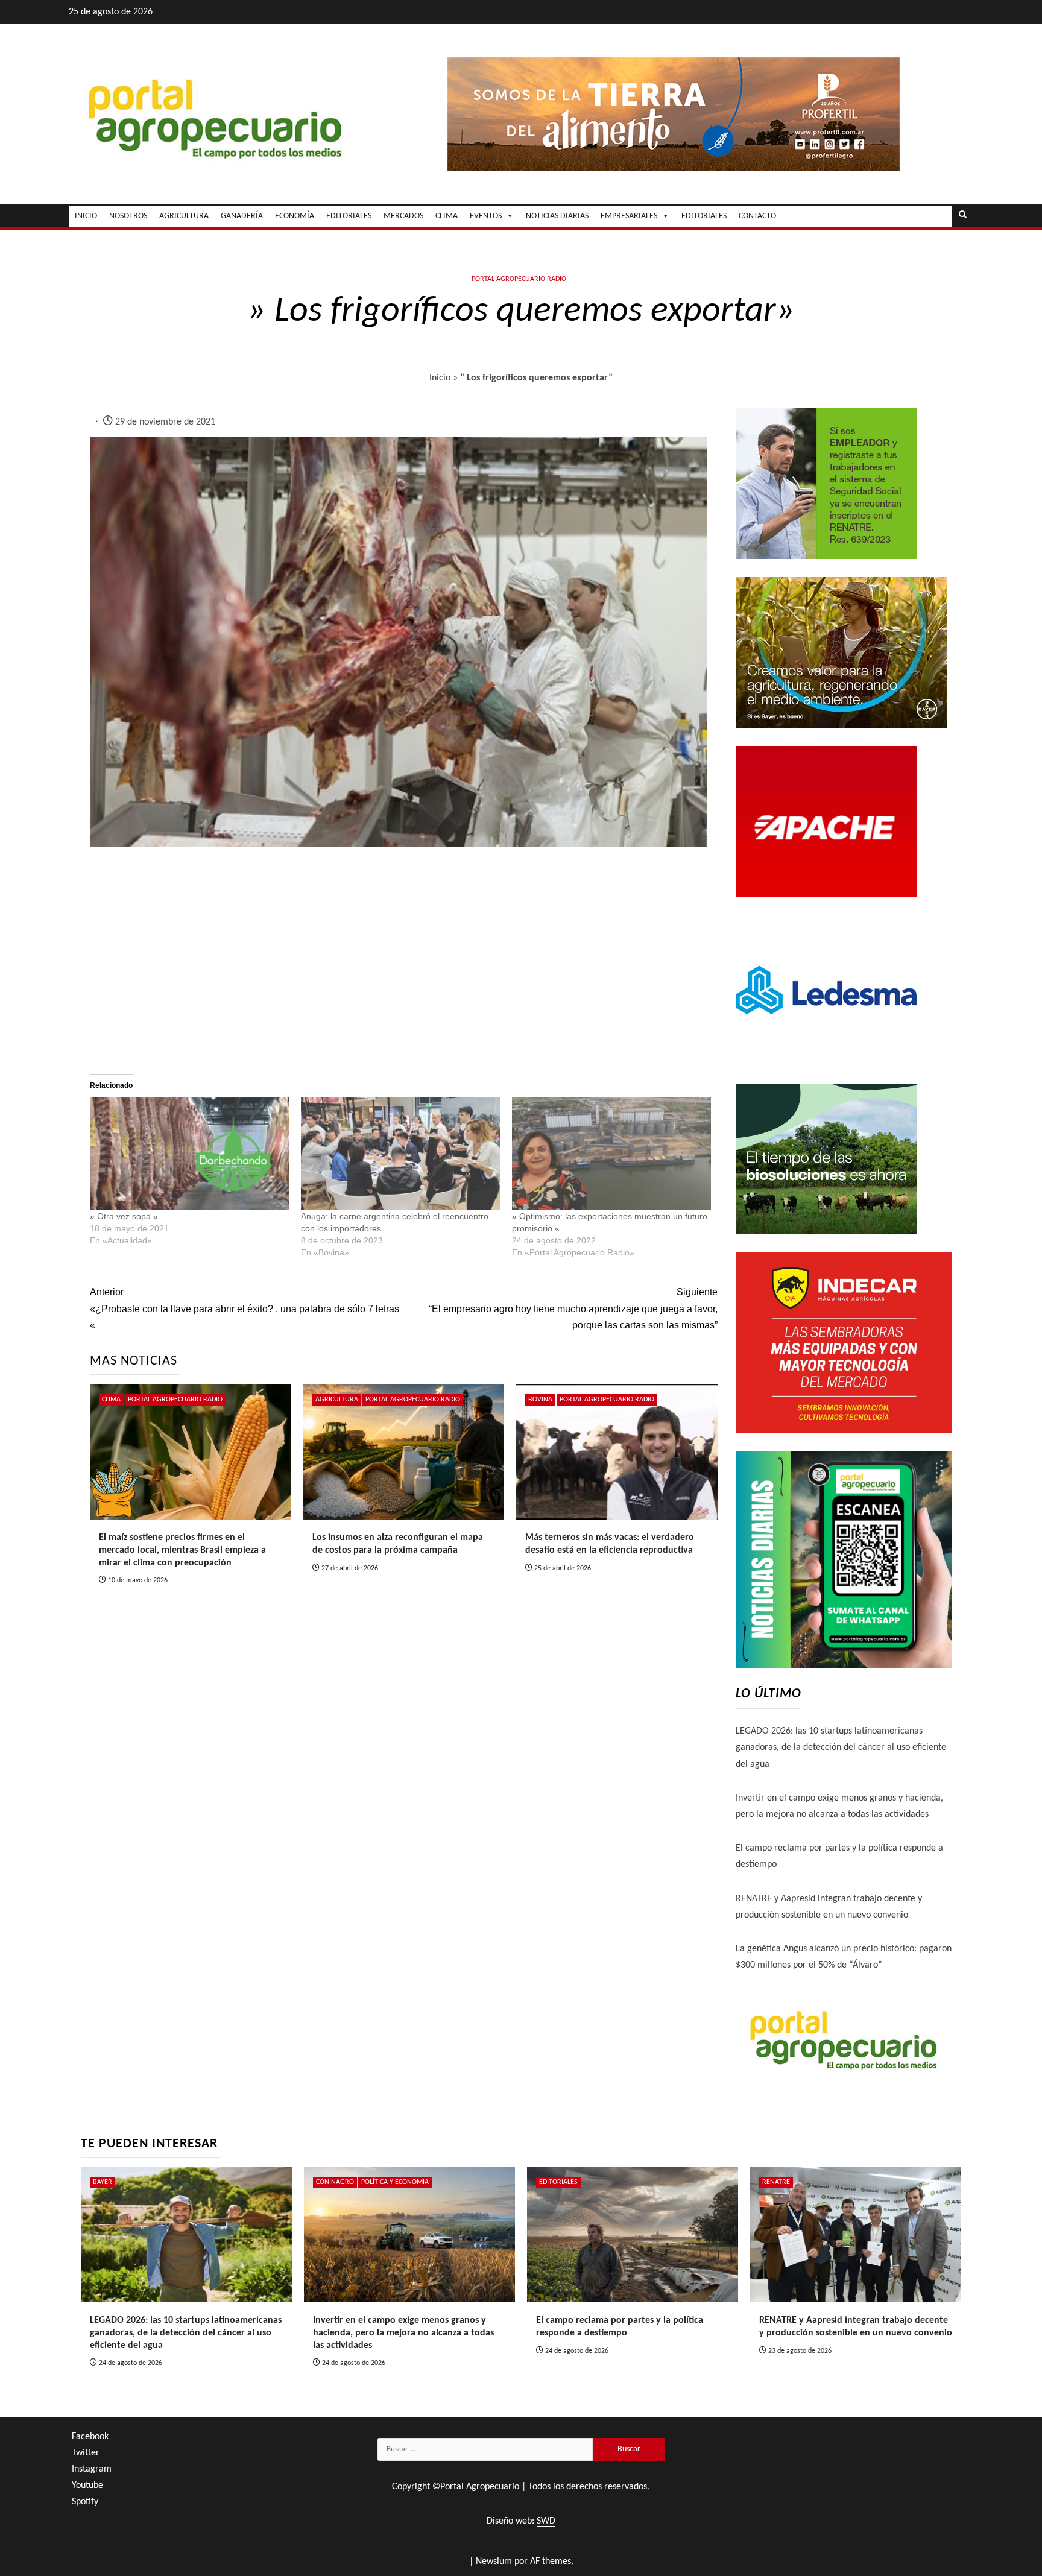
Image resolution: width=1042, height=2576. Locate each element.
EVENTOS (486, 216)
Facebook (90, 2437)
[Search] (963, 216)
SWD (546, 2521)
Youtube (87, 2486)
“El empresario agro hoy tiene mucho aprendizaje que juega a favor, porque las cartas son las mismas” (573, 1308)
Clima (111, 1400)
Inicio (440, 378)
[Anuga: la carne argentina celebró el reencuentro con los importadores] (400, 1154)
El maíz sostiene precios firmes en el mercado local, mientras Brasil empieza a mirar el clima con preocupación (182, 1550)
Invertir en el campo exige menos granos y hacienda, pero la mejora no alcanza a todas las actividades (403, 2333)
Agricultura (337, 1400)
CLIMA (447, 216)
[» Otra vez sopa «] (189, 1154)
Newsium (494, 2562)
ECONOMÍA (295, 216)
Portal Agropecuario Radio (519, 279)
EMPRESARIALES (629, 216)
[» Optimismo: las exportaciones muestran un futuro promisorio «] (611, 1154)
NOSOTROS (128, 216)
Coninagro (335, 2182)
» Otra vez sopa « (124, 1216)
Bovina (540, 1400)
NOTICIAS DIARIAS (557, 216)
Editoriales (704, 216)
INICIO (86, 216)
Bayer (103, 2182)
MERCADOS (403, 216)
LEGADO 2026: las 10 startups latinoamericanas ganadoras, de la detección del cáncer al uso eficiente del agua (841, 1747)
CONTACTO (757, 216)
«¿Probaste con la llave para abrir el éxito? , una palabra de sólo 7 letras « (245, 1308)
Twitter (86, 2453)
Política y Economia (395, 2182)
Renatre (776, 2182)
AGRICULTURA (184, 216)
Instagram (92, 2469)
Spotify (85, 2502)
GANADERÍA (242, 216)
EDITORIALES (349, 216)
